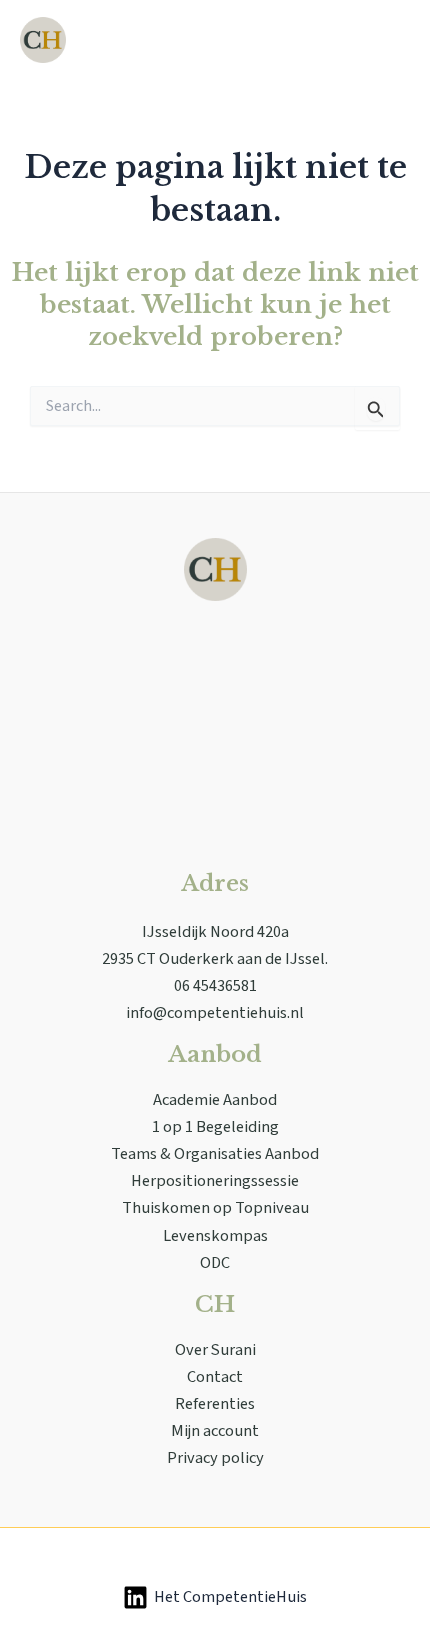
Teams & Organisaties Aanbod (215, 1154)
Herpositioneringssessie (215, 1181)
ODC (215, 1263)
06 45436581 (215, 986)
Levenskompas (215, 1236)
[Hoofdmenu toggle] (388, 40)
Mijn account (215, 1431)
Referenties (215, 1404)
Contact (215, 1377)
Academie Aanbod (215, 1100)
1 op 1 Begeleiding (215, 1127)
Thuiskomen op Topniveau (215, 1208)
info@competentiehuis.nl (215, 1013)
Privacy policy (215, 1458)
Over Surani (215, 1350)
